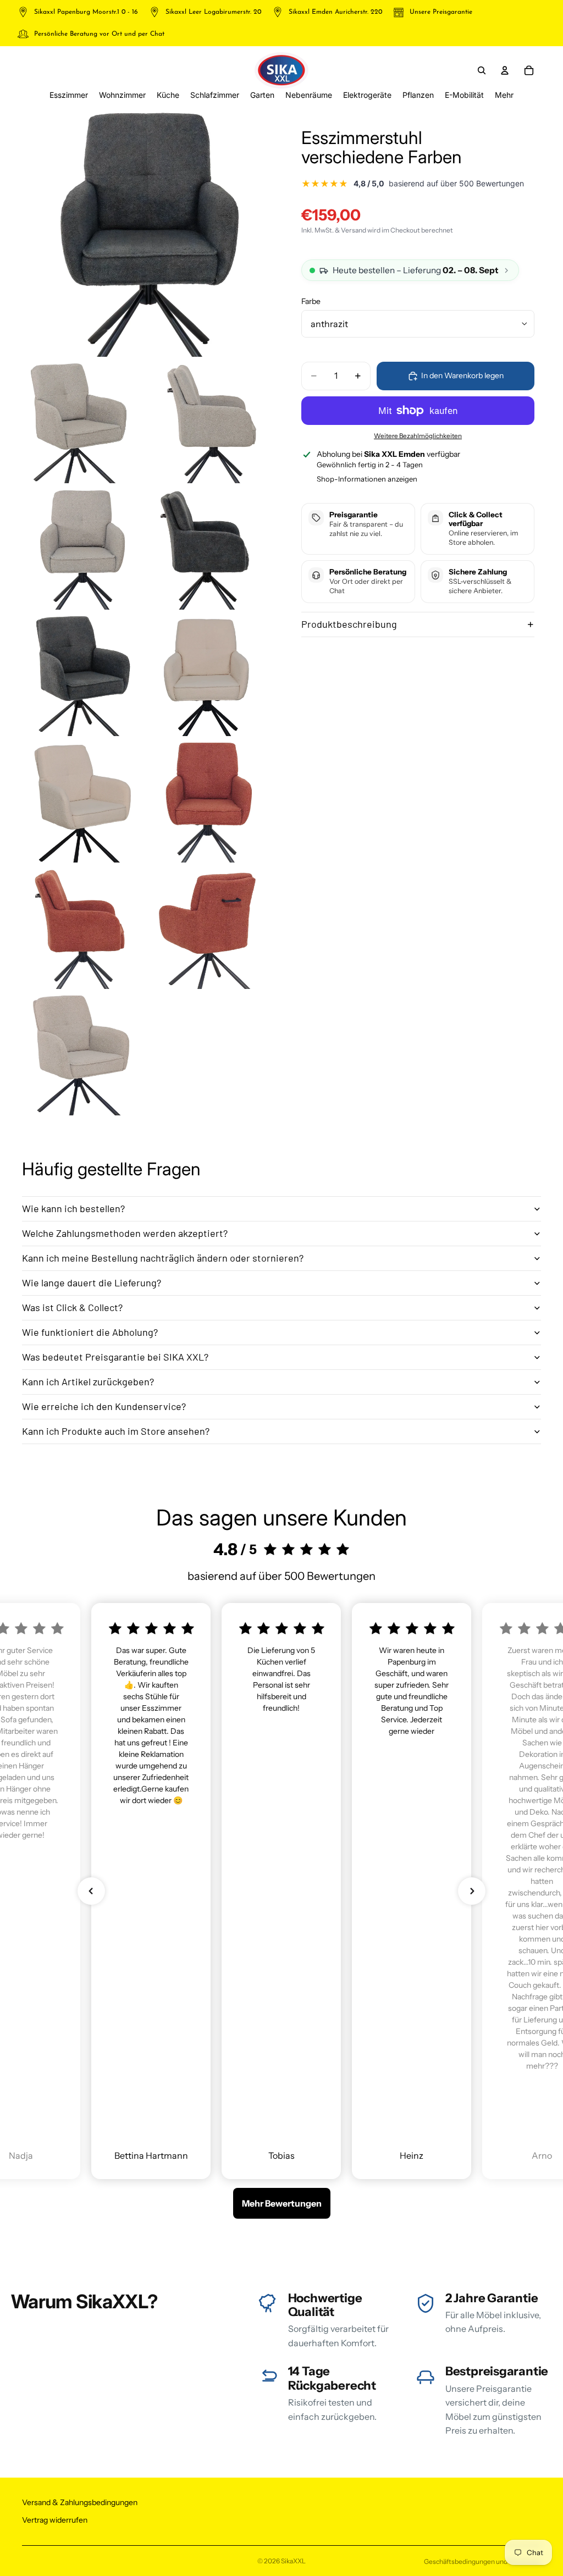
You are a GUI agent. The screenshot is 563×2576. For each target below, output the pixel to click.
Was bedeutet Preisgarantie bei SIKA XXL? (115, 1357)
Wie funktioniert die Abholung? (90, 1332)
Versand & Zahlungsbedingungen (80, 2502)
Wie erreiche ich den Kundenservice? (104, 1406)
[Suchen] (482, 70)
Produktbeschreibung (349, 624)
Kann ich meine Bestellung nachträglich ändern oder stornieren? (163, 1258)
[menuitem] (504, 95)
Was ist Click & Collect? (72, 1307)
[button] (91, 1891)
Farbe (311, 301)
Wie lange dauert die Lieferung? (92, 1283)
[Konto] (505, 70)
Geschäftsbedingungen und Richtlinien (482, 2561)
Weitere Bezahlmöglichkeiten (418, 436)
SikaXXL (293, 2561)
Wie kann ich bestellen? (73, 1208)
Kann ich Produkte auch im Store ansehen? (116, 1431)
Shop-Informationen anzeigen (367, 479)
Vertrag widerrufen (55, 2520)
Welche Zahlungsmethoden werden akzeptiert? (125, 1233)
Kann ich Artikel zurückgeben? (88, 1381)
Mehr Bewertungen (282, 2203)
